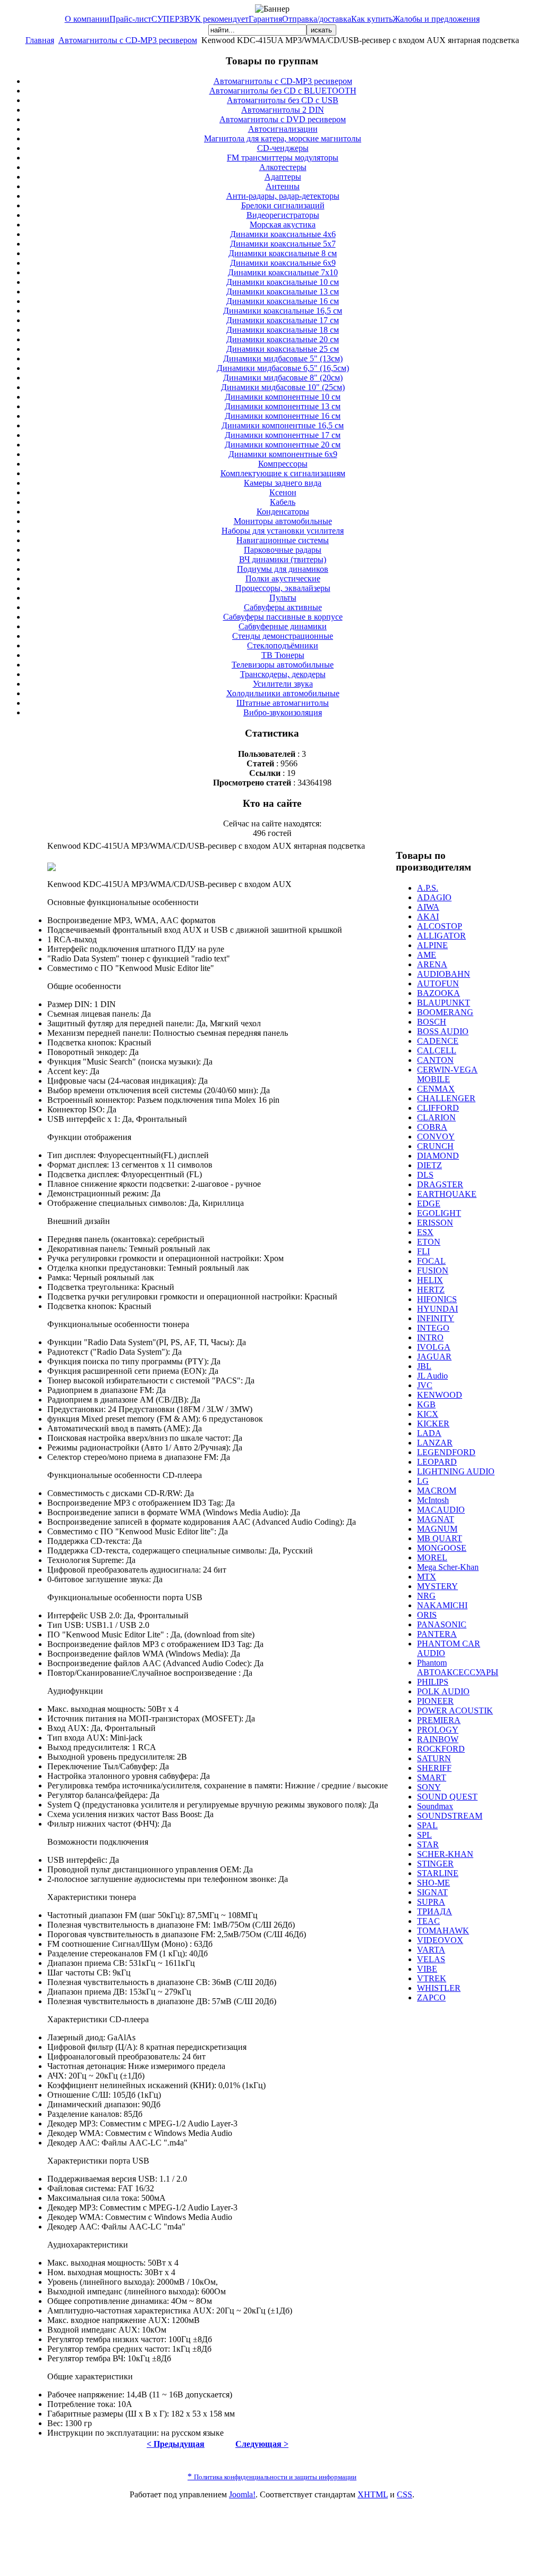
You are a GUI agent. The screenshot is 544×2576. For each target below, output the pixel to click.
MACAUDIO (441, 1510)
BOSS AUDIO (443, 1031)
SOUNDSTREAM (450, 1816)
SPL (424, 1835)
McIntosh (433, 1500)
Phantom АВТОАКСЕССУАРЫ (458, 1667)
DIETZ (430, 1165)
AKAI (428, 917)
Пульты (283, 598)
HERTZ (431, 1290)
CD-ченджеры (283, 148)
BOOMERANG (445, 1012)
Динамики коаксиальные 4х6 (283, 234)
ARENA (432, 964)
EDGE (429, 1203)
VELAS (431, 1959)
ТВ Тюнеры (283, 655)
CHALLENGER (446, 1098)
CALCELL (437, 1050)
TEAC (428, 1921)
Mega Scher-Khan (448, 1567)
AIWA (428, 907)
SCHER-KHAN (445, 1854)
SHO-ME (433, 1883)
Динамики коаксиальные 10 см (283, 282)
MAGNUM (437, 1529)
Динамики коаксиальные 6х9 (283, 263)
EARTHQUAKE (447, 1194)
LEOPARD (437, 1462)
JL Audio (432, 1376)
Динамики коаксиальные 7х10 (283, 272)
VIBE (427, 1969)
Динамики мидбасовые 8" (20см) (283, 378)
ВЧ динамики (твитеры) (283, 559)
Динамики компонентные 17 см (283, 435)
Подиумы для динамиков (283, 569)
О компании (87, 19)
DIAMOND (438, 1156)
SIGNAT (432, 1892)
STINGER (435, 1864)
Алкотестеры (283, 167)
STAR (428, 1844)
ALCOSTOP (440, 926)
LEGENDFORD (446, 1452)
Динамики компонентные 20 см (283, 445)
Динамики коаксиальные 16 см (283, 301)
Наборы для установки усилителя (283, 531)
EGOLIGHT (439, 1213)
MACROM (437, 1490)
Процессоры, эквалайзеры (283, 588)
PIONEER (435, 1701)
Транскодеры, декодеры (283, 674)
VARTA (431, 1950)
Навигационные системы (283, 540)
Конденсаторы (283, 512)
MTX (427, 1577)
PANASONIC (442, 1624)
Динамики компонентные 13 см (283, 406)
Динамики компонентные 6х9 (283, 454)
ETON (429, 1242)
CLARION (436, 1117)
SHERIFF (434, 1768)
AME (427, 955)
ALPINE (432, 945)
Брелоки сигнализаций (283, 205)
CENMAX (436, 1089)
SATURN (434, 1758)
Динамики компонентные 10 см (283, 397)
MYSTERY (437, 1586)
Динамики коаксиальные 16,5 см (283, 311)
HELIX (430, 1280)
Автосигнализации (283, 129)
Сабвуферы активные (283, 607)
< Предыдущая (176, 2444)
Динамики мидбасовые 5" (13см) (283, 358)
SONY (429, 1787)
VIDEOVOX (440, 1940)
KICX (428, 1414)
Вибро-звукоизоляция (283, 712)
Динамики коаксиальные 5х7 (283, 244)
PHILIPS (433, 1682)
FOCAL (431, 1261)
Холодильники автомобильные (283, 693)
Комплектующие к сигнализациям (283, 473)
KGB (426, 1404)
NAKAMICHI (442, 1605)
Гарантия (265, 19)
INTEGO (433, 1328)
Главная (40, 40)
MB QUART (440, 1538)
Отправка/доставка (317, 19)
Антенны (283, 186)
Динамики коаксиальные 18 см (283, 330)
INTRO (430, 1337)
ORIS (427, 1615)
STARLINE (438, 1873)
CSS (405, 2494)
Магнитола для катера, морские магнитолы (283, 138)
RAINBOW (438, 1739)
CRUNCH (435, 1146)
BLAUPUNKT (444, 1003)
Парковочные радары (283, 550)
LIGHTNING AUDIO (456, 1471)
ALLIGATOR (441, 936)
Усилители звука (283, 684)
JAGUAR (434, 1357)
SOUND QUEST (447, 1797)
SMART (432, 1777)
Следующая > (262, 2444)
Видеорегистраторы (283, 215)
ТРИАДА (435, 1911)
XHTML (373, 2494)
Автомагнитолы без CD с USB (283, 100)
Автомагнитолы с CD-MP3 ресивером (128, 40)
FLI (423, 1251)
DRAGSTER (440, 1184)
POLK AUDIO (443, 1691)
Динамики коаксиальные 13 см (283, 292)
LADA (429, 1433)
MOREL (432, 1557)
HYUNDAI (437, 1309)
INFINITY (436, 1318)
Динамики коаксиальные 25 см (283, 349)
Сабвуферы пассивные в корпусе (283, 617)
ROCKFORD (441, 1749)
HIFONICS (437, 1299)
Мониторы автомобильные (283, 521)
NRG (426, 1596)
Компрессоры (283, 464)
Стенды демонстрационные (283, 636)
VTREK (432, 1978)
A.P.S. (428, 888)
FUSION (433, 1270)
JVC (425, 1385)
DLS (425, 1175)
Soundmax (435, 1806)
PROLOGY (438, 1730)
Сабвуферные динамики (283, 626)
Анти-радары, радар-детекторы (283, 196)
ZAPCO (431, 1998)
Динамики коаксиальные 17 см (283, 320)
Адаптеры (283, 177)
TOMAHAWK (443, 1931)
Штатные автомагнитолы (283, 703)
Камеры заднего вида (283, 483)
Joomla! (242, 2494)
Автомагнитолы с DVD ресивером (283, 119)
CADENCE (438, 1041)
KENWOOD (440, 1395)
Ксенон (283, 492)
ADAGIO (434, 897)
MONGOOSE (442, 1548)
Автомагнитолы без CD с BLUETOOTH (283, 91)
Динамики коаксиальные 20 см (283, 339)
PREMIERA (439, 1720)
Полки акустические (283, 578)
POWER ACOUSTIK (455, 1711)
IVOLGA (434, 1347)
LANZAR (435, 1443)
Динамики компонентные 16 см (283, 416)
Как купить (372, 19)
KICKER (433, 1424)
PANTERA (437, 1634)
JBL (424, 1366)
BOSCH (432, 1022)
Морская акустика (283, 225)
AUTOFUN (438, 983)
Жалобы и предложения (436, 19)
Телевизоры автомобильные (283, 665)
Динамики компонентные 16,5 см (283, 425)
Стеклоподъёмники (283, 645)
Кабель (283, 502)
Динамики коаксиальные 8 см (283, 253)
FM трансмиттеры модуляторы (283, 158)
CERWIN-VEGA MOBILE (447, 1074)
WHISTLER (439, 1988)
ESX (425, 1232)
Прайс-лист (130, 19)
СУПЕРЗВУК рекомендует (200, 19)
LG (423, 1481)
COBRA (432, 1127)
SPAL (427, 1825)
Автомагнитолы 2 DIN (283, 110)
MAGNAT (436, 1519)
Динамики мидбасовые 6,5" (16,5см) (283, 368)
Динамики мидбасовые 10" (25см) (283, 387)
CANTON (435, 1060)
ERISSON (435, 1223)
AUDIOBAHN (444, 974)
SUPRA (431, 1902)
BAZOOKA (439, 993)
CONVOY (436, 1137)
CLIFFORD (438, 1108)
